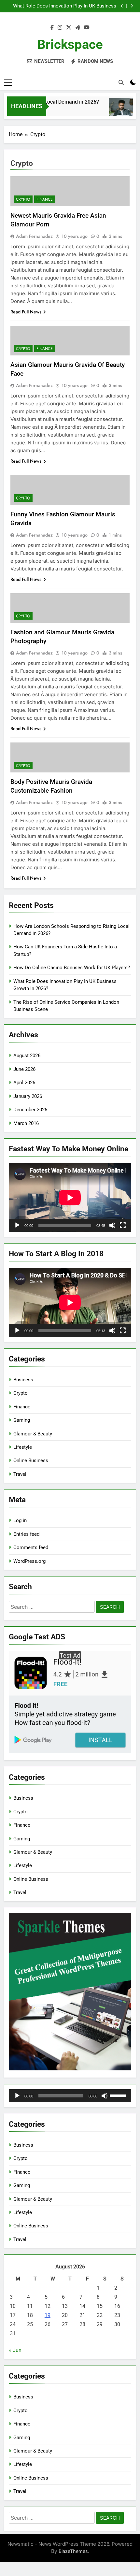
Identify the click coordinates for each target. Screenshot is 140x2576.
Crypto (23, 199)
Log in (20, 1520)
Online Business (31, 1461)
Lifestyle (23, 1447)
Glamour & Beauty (33, 1434)
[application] (70, 1198)
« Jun (15, 2350)
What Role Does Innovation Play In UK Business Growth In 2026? (65, 6)
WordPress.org (29, 1561)
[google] (77, 28)
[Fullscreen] (123, 1225)
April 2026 (24, 1083)
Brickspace (70, 44)
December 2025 (30, 1110)
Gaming (22, 1420)
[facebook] (52, 28)
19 (48, 2315)
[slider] (119, 2095)
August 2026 (27, 1056)
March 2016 (26, 1123)
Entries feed (26, 1534)
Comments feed (31, 1547)
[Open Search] (121, 82)
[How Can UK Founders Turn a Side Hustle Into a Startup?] (113, 110)
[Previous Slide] (122, 6)
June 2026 (24, 1069)
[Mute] (112, 1225)
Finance (45, 199)
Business (23, 1380)
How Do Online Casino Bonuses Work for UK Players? (72, 968)
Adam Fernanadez (34, 236)
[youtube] (87, 28)
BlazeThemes (73, 2551)
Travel (20, 1474)
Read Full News (26, 312)
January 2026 (28, 1096)
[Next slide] (132, 6)
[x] (69, 28)
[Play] (17, 1225)
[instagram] (60, 28)
